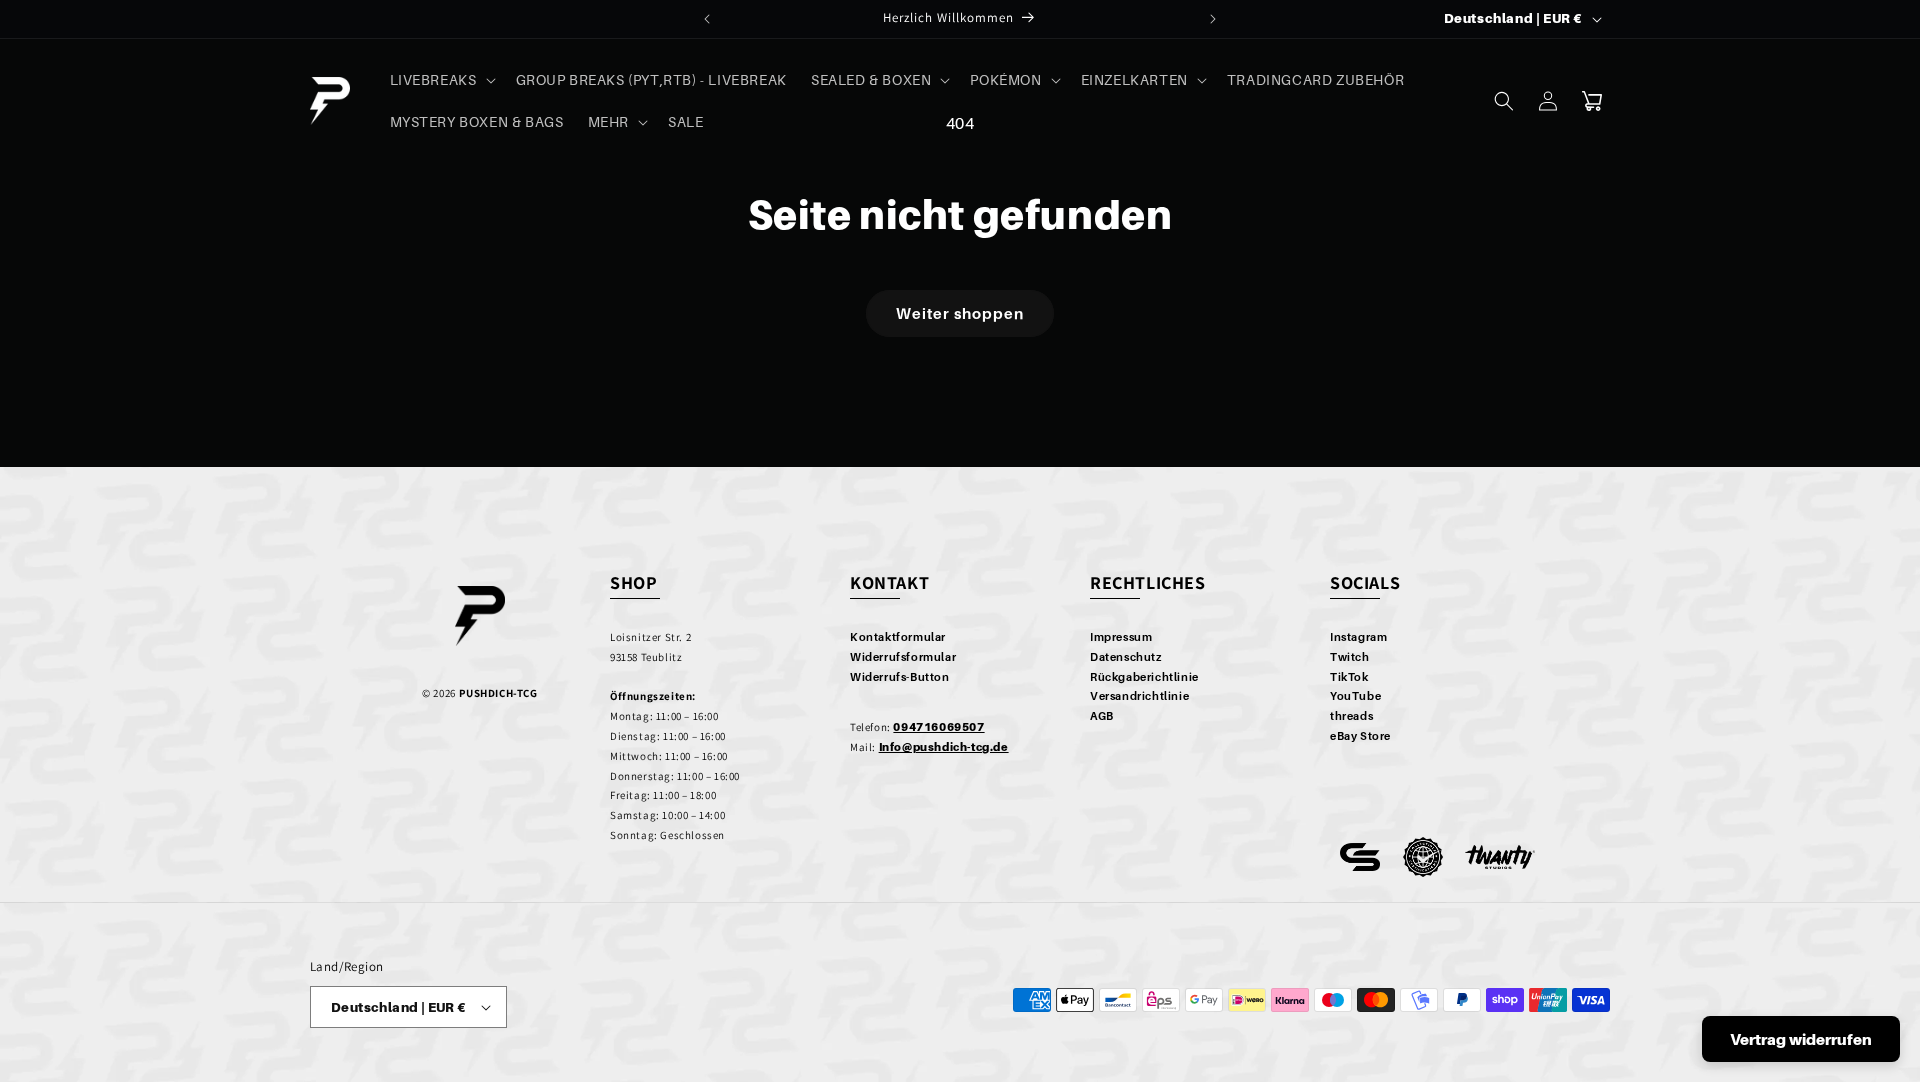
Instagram (1358, 637)
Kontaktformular (898, 637)
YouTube (1355, 696)
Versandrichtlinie (1139, 696)
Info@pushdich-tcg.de (944, 747)
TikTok (1349, 677)
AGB (1102, 716)
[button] (441, 80)
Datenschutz (1126, 657)
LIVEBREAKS (433, 79)
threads (1351, 716)
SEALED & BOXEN (871, 79)
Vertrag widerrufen (1801, 1039)
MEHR (608, 121)
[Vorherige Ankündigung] (707, 19)
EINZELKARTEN (1134, 79)
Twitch (1350, 657)
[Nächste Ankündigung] (1213, 19)
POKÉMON (1005, 79)
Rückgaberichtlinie (1144, 677)
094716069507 (938, 727)
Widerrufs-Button (900, 677)
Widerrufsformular (903, 657)
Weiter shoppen (960, 313)
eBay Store (1360, 736)
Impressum (1121, 637)
